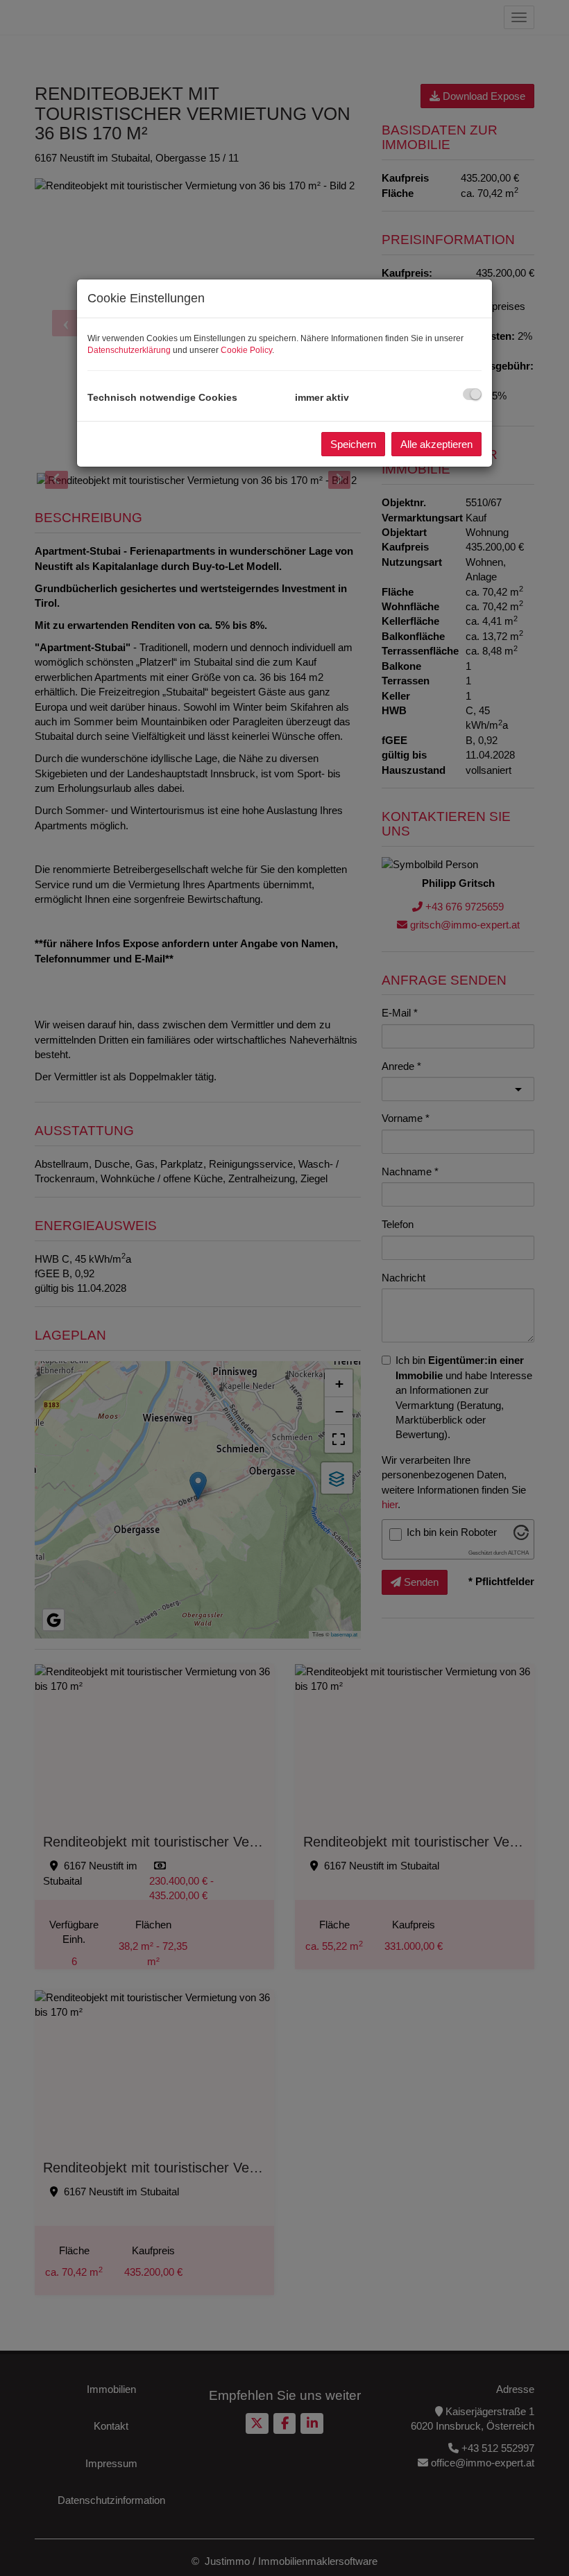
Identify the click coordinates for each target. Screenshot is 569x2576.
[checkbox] (472, 394)
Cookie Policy (246, 350)
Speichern (353, 444)
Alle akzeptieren (436, 444)
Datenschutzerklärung (129, 350)
